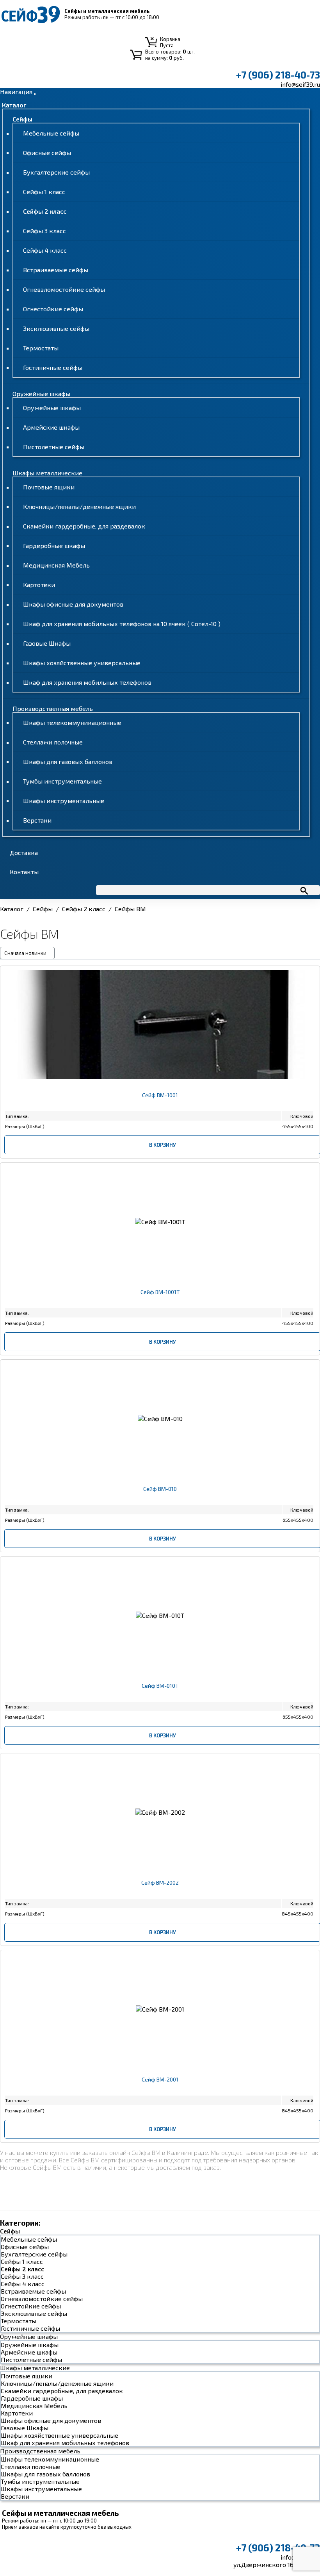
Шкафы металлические (47, 473)
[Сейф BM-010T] (160, 1693)
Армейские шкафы (51, 427)
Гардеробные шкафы (54, 545)
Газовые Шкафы (47, 643)
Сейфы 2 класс (45, 211)
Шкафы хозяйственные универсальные (82, 663)
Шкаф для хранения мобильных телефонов (87, 682)
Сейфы (22, 119)
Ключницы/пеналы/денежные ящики (79, 506)
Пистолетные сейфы (54, 447)
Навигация (16, 92)
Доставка (24, 852)
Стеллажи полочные (53, 742)
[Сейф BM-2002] (160, 1890)
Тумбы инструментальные (62, 781)
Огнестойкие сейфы (53, 309)
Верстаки (37, 820)
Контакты (24, 872)
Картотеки (39, 585)
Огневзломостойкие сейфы (64, 289)
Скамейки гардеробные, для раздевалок (84, 526)
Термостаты (41, 348)
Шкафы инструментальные (64, 801)
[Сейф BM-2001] (160, 2086)
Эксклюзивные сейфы (56, 328)
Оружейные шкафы (41, 394)
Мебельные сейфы (51, 133)
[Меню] (35, 94)
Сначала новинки (25, 953)
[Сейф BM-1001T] (160, 1299)
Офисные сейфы (47, 153)
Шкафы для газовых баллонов (68, 761)
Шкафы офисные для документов (73, 604)
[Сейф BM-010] (160, 1496)
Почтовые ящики (49, 487)
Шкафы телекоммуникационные (72, 722)
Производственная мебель (53, 708)
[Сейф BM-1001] (160, 1102)
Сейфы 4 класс (45, 250)
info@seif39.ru (300, 84)
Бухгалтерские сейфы (56, 172)
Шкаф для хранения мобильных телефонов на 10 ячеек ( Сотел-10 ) (122, 624)
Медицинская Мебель (56, 565)
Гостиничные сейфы (53, 367)
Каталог (14, 105)
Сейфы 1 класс (44, 192)
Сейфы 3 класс (44, 231)
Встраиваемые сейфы (56, 270)
